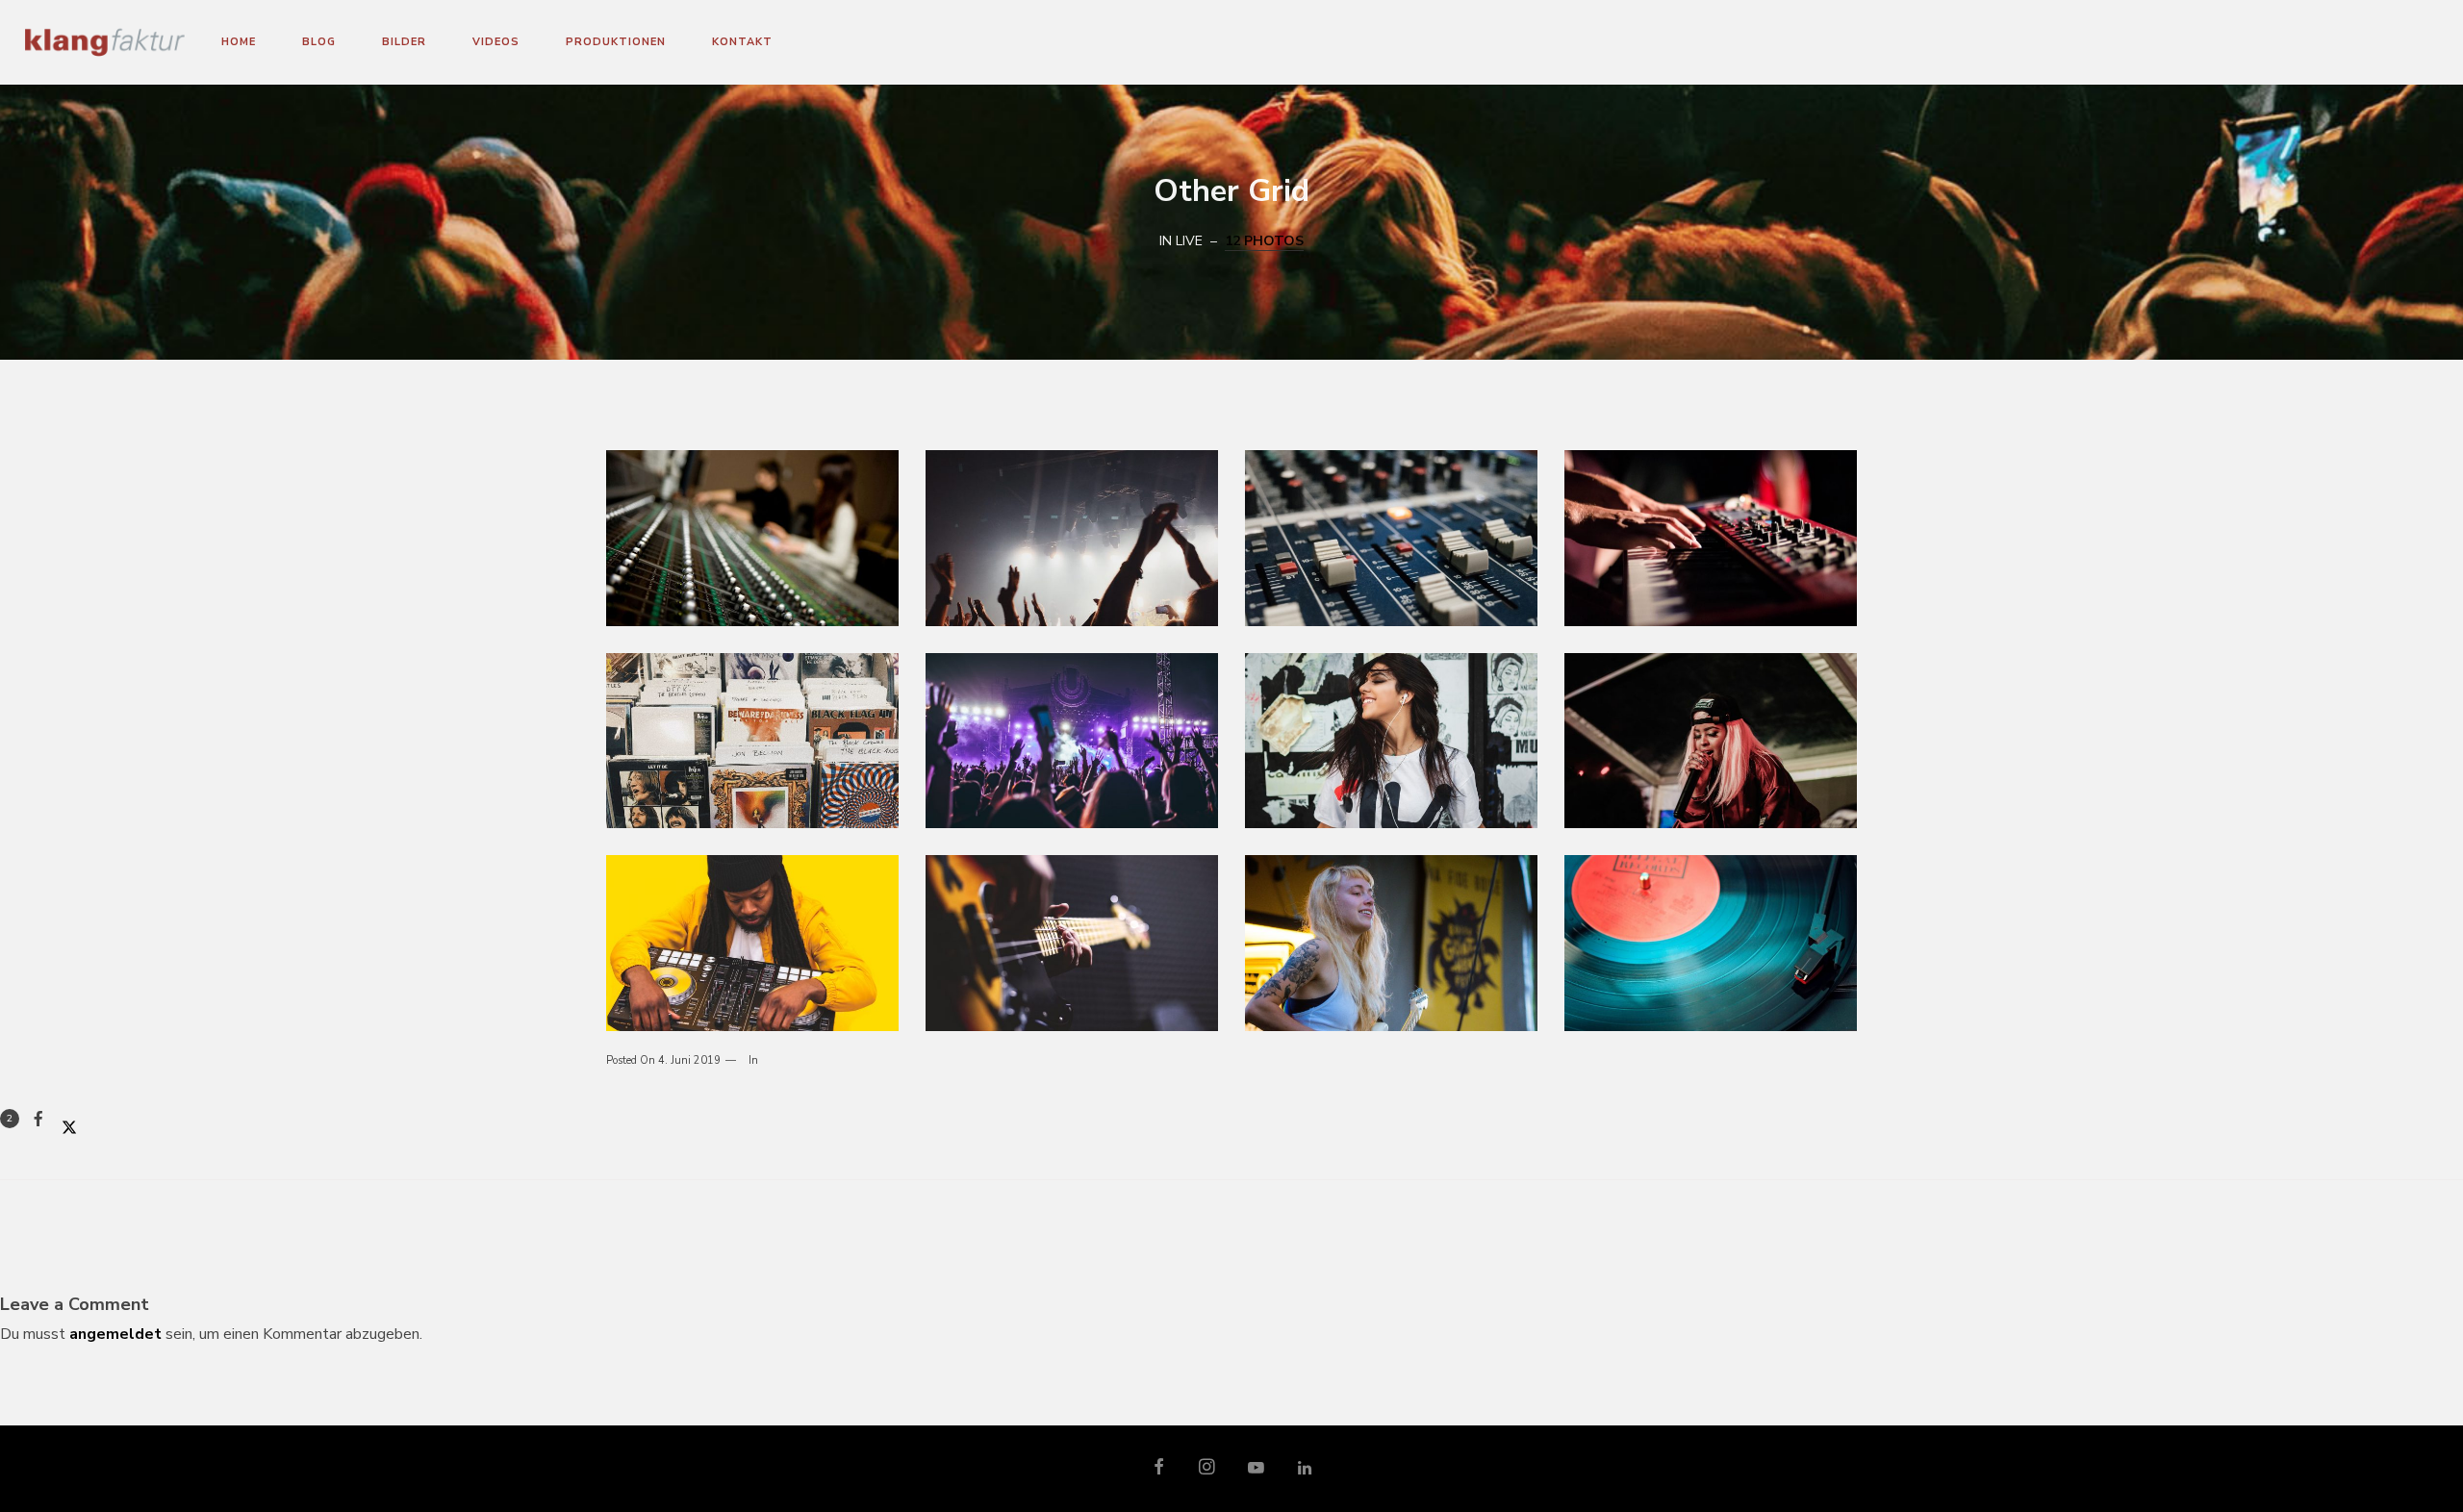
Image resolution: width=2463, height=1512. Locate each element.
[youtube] (1256, 1476)
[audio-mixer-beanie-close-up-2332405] (752, 943)
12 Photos (1264, 241)
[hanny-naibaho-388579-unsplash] (1072, 741)
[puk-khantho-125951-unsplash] (1711, 538)
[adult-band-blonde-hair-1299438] (1391, 943)
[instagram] (1207, 1469)
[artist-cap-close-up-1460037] (1711, 741)
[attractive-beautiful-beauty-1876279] (1391, 741)
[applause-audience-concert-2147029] (1072, 538)
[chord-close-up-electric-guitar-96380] (1072, 943)
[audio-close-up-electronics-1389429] (1711, 943)
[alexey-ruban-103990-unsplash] (1391, 538)
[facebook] (1159, 1469)
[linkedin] (1305, 1469)
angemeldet (115, 1334)
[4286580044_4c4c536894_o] (752, 538)
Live (1189, 241)
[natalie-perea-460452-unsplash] (752, 741)
